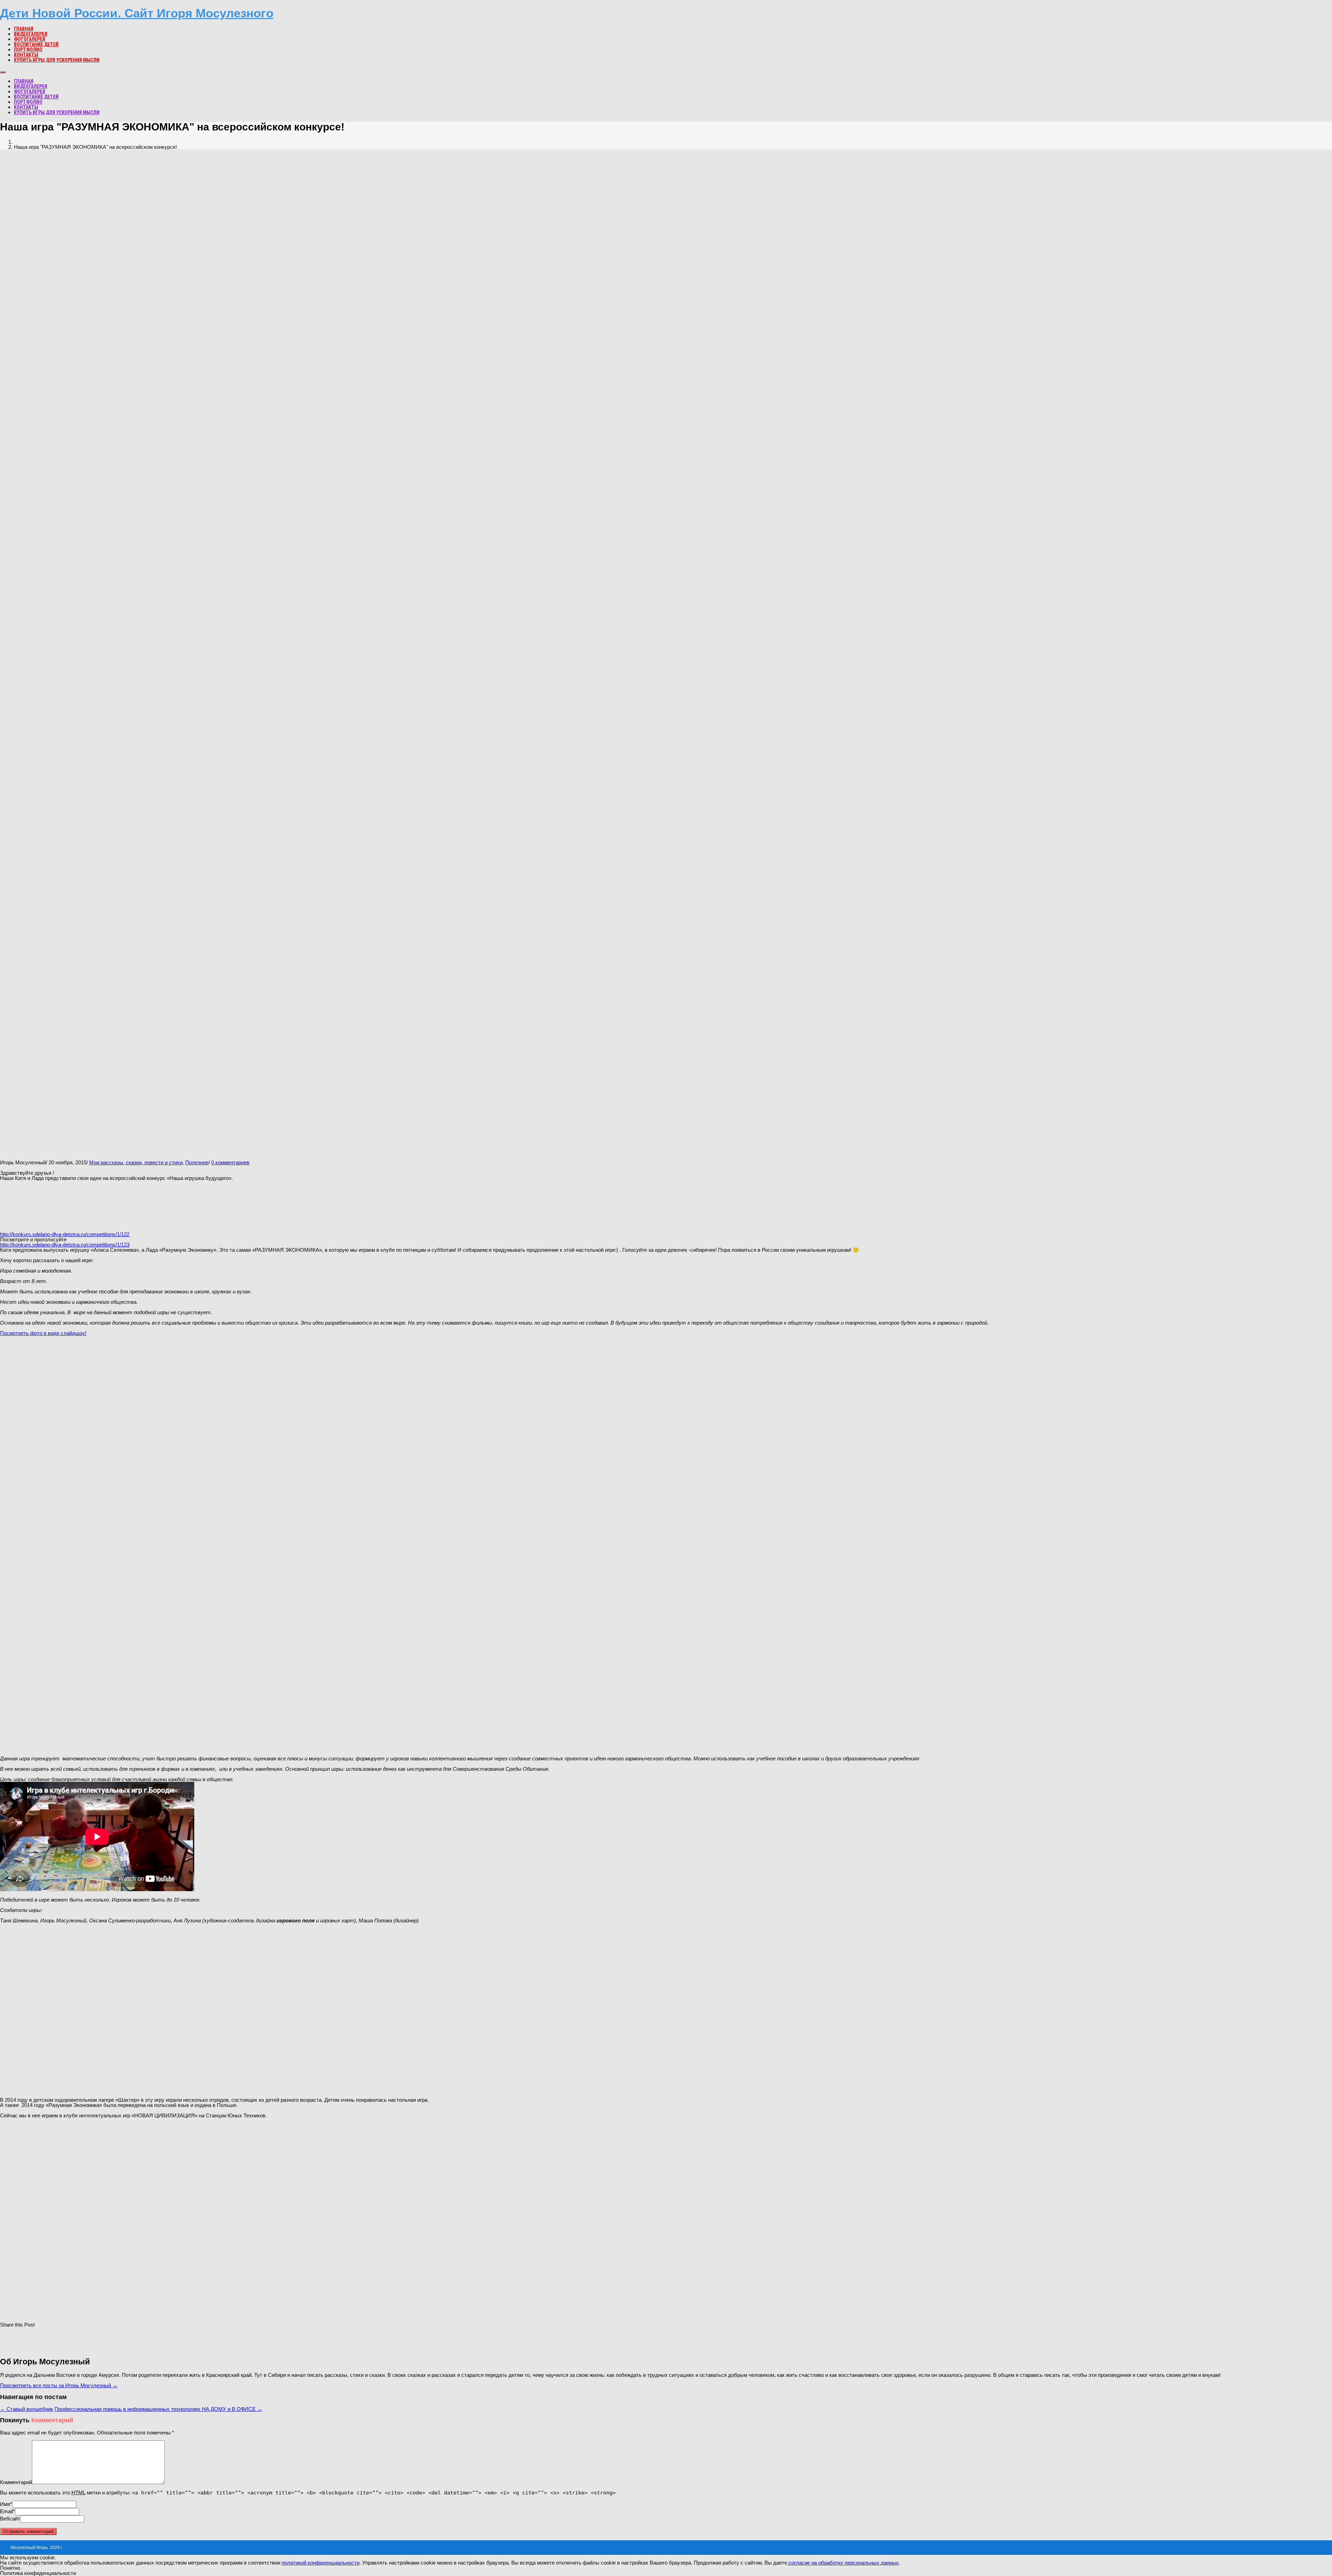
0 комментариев (230, 1162)
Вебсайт (10, 2519)
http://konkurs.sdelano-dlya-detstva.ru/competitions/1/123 (65, 1245)
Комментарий (16, 2482)
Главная (24, 29)
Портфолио (28, 50)
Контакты (26, 55)
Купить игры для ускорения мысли (57, 60)
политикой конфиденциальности (321, 2563)
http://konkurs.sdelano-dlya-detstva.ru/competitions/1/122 (65, 1234)
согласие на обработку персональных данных (843, 2563)
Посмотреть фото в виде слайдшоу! (43, 1333)
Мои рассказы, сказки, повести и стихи (136, 1162)
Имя (5, 2504)
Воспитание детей (36, 44)
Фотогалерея (29, 39)
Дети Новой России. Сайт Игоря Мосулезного (137, 13)
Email (6, 2511)
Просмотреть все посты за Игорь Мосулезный (59, 2385)
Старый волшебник (27, 2409)
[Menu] (3, 72)
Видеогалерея (31, 34)
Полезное (197, 1162)
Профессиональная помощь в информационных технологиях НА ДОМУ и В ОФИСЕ (158, 2409)
